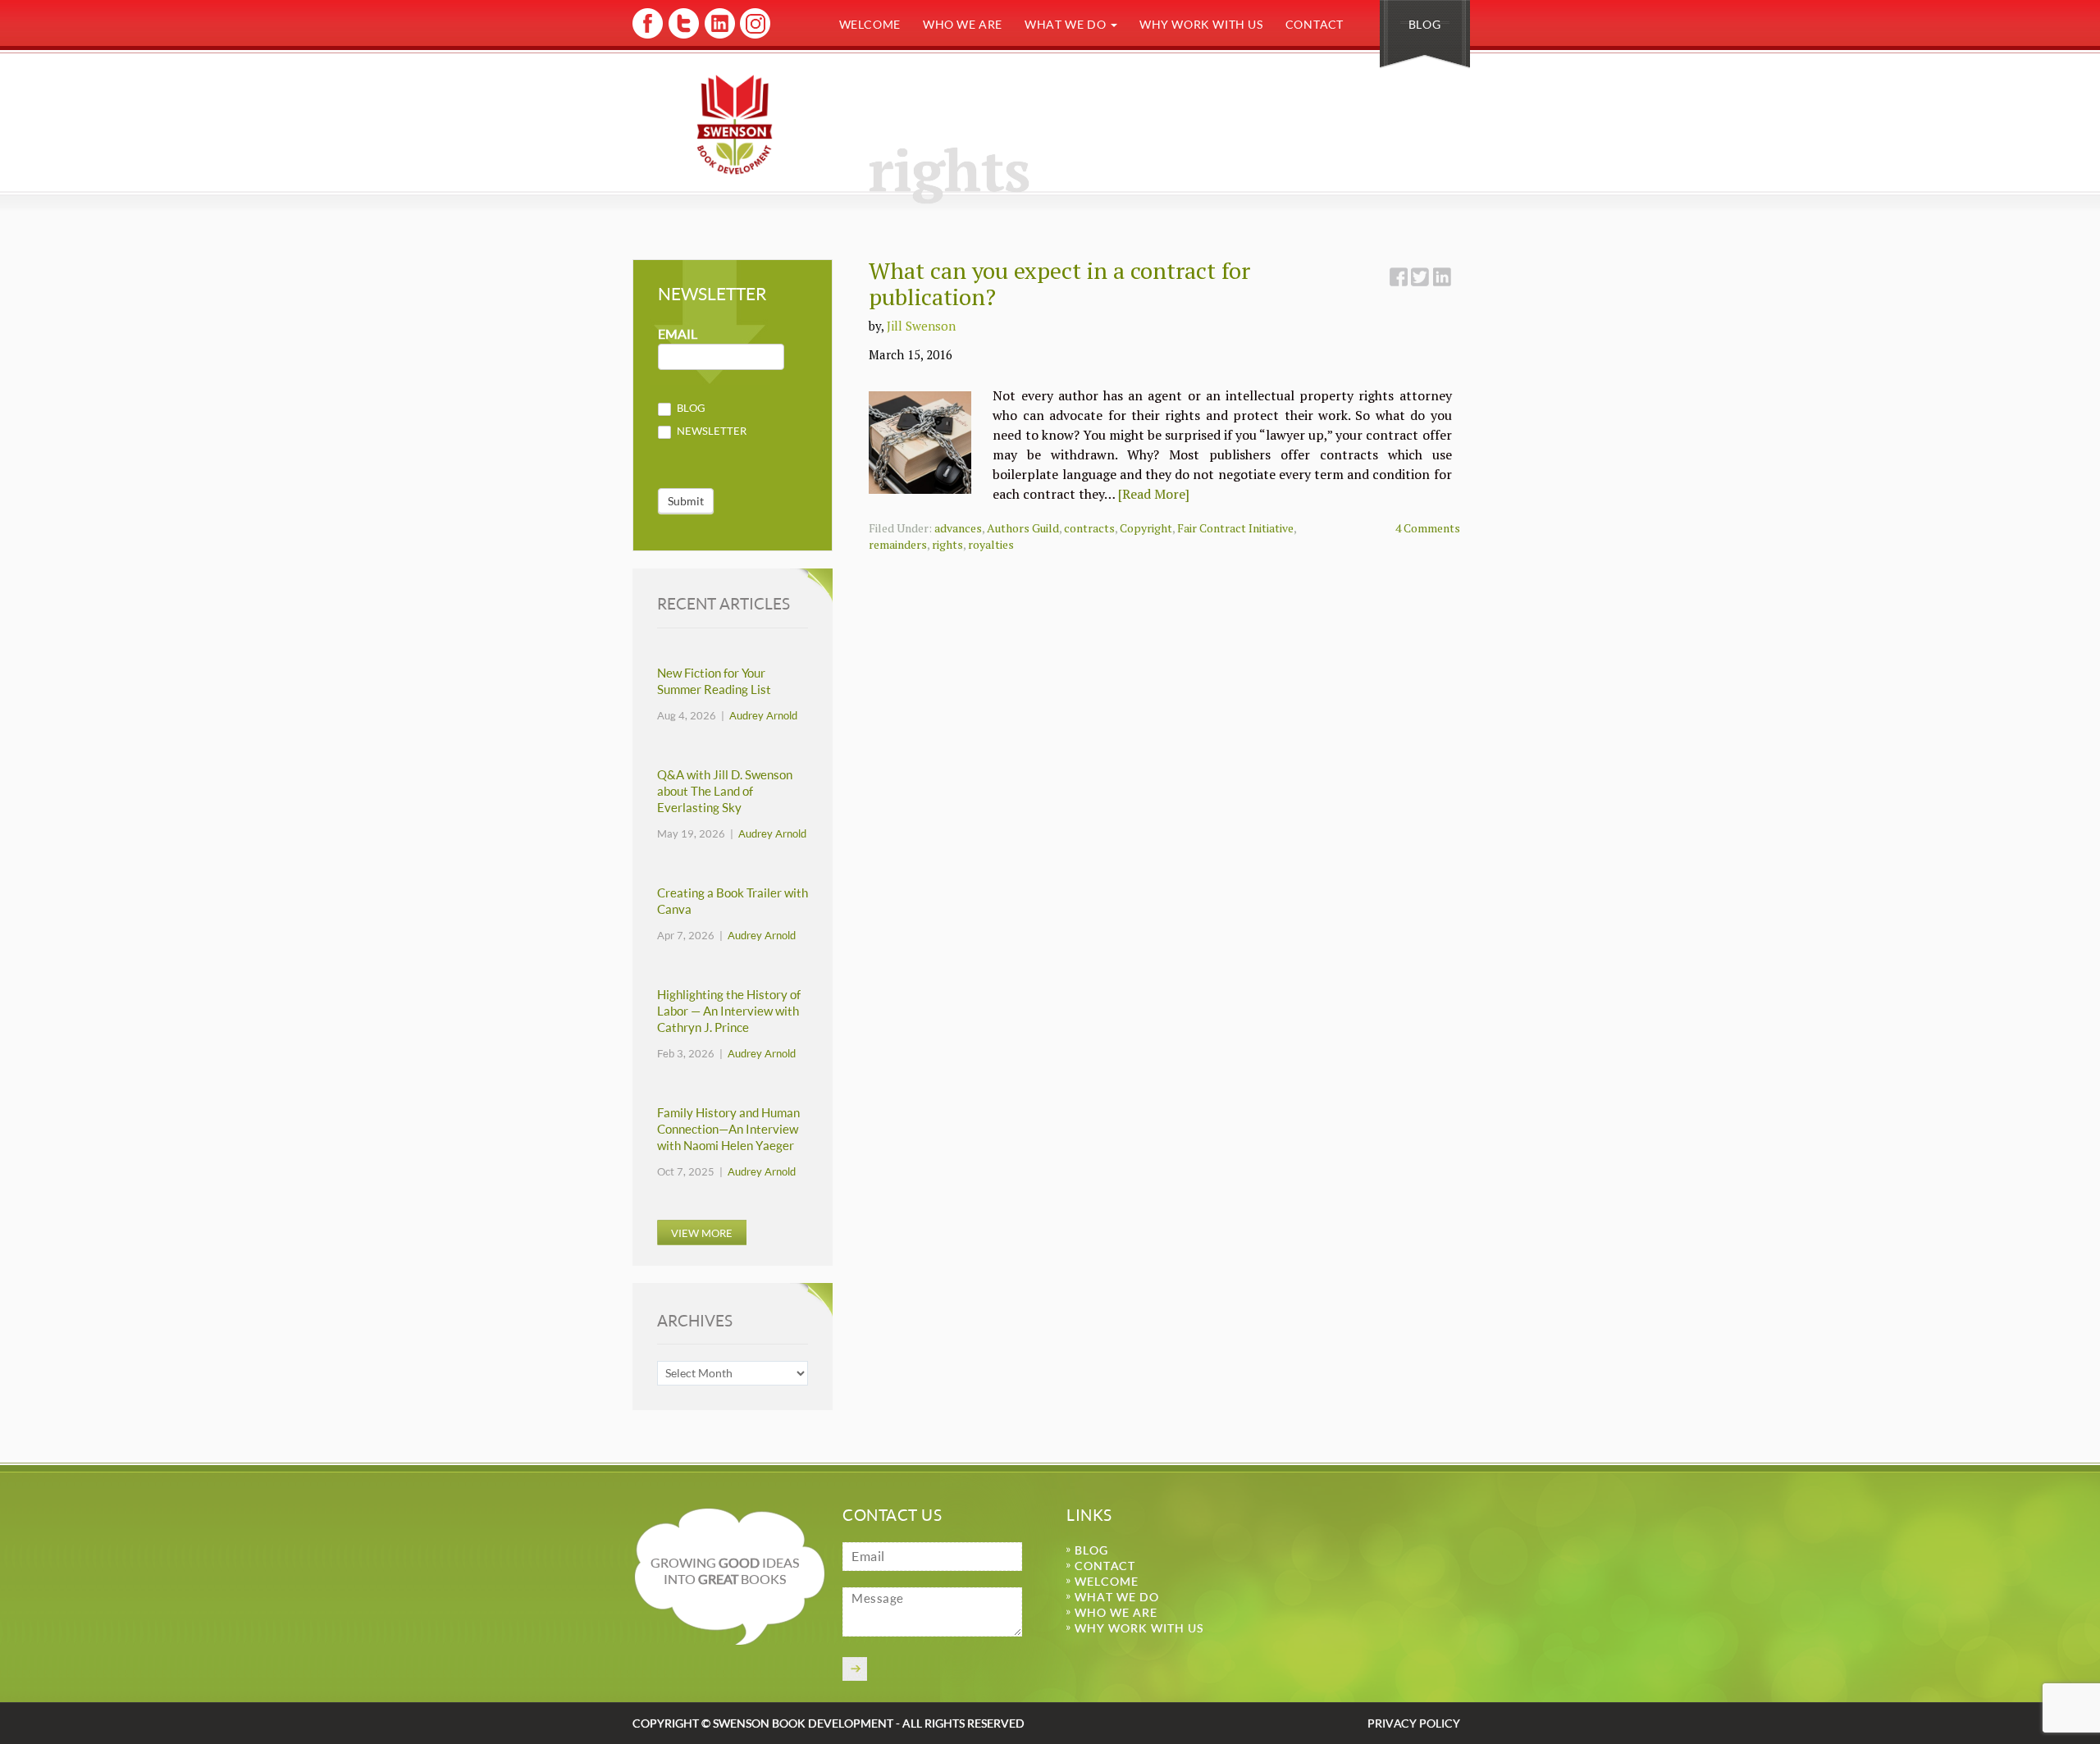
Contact (1315, 24)
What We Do (1067, 24)
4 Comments (1428, 528)
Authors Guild (1023, 528)
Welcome (870, 24)
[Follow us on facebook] (648, 36)
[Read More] (1154, 494)
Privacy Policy (1414, 1723)
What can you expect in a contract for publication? (1059, 283)
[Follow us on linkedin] (718, 36)
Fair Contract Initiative (1235, 528)
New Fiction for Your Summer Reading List (714, 681)
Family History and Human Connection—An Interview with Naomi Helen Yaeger (728, 1129)
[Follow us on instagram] (753, 36)
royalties (991, 544)
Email (678, 334)
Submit (686, 501)
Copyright (1146, 528)
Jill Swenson (921, 326)
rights (947, 544)
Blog (1424, 24)
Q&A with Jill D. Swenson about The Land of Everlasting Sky (725, 791)
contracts (1089, 528)
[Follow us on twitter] (683, 36)
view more (702, 1233)
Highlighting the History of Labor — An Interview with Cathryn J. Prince (729, 1011)
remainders (898, 544)
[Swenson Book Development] (735, 124)
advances (958, 528)
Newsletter (710, 431)
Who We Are (963, 24)
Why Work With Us (1201, 24)
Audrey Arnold (763, 715)
